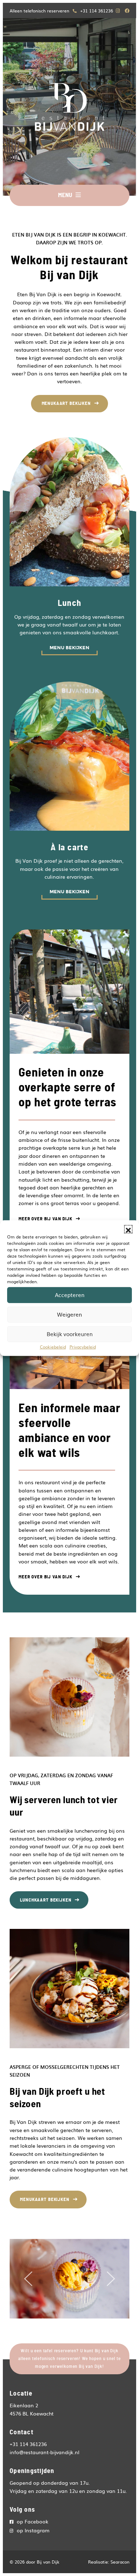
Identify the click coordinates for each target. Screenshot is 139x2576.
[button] (128, 1229)
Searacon (120, 2562)
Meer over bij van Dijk (45, 1219)
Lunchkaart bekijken (46, 1900)
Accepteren (70, 1295)
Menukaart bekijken (66, 403)
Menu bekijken (69, 648)
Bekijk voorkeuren (70, 1334)
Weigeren (69, 1314)
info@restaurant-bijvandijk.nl (45, 2452)
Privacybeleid (83, 1346)
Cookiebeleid (53, 1346)
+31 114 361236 (97, 11)
